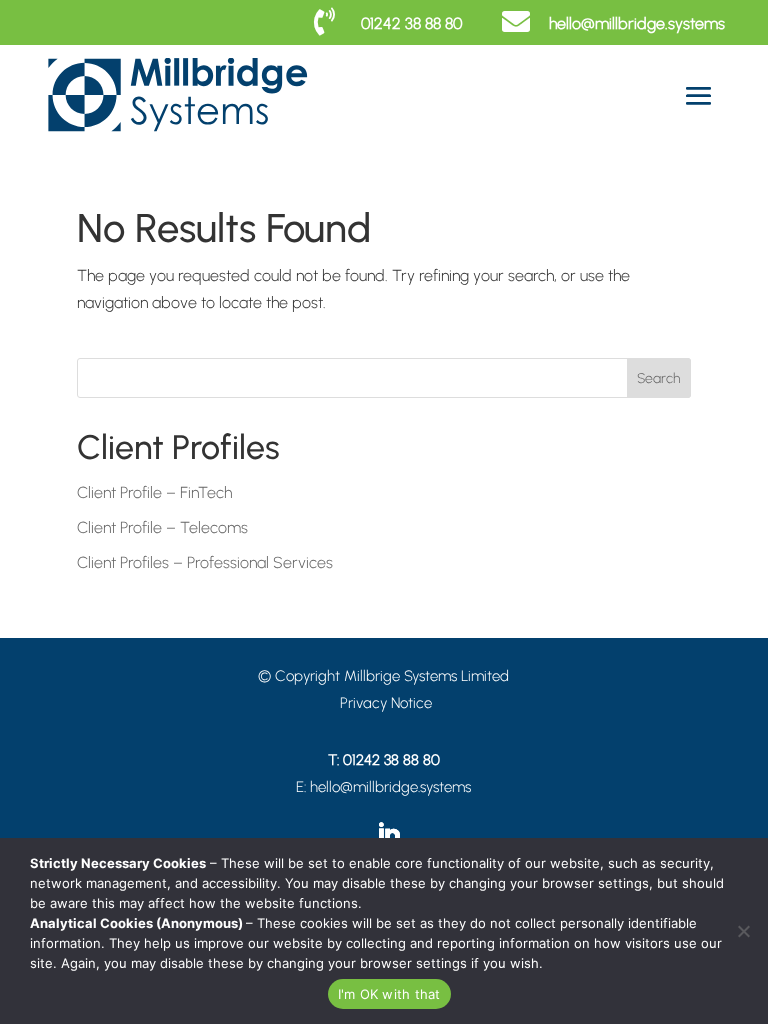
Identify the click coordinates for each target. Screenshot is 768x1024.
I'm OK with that (389, 994)
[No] (743, 931)
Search (658, 378)
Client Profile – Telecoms (162, 527)
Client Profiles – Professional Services (205, 562)
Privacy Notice (386, 703)
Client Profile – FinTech (154, 492)
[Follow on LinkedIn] (389, 836)
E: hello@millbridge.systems (383, 787)
